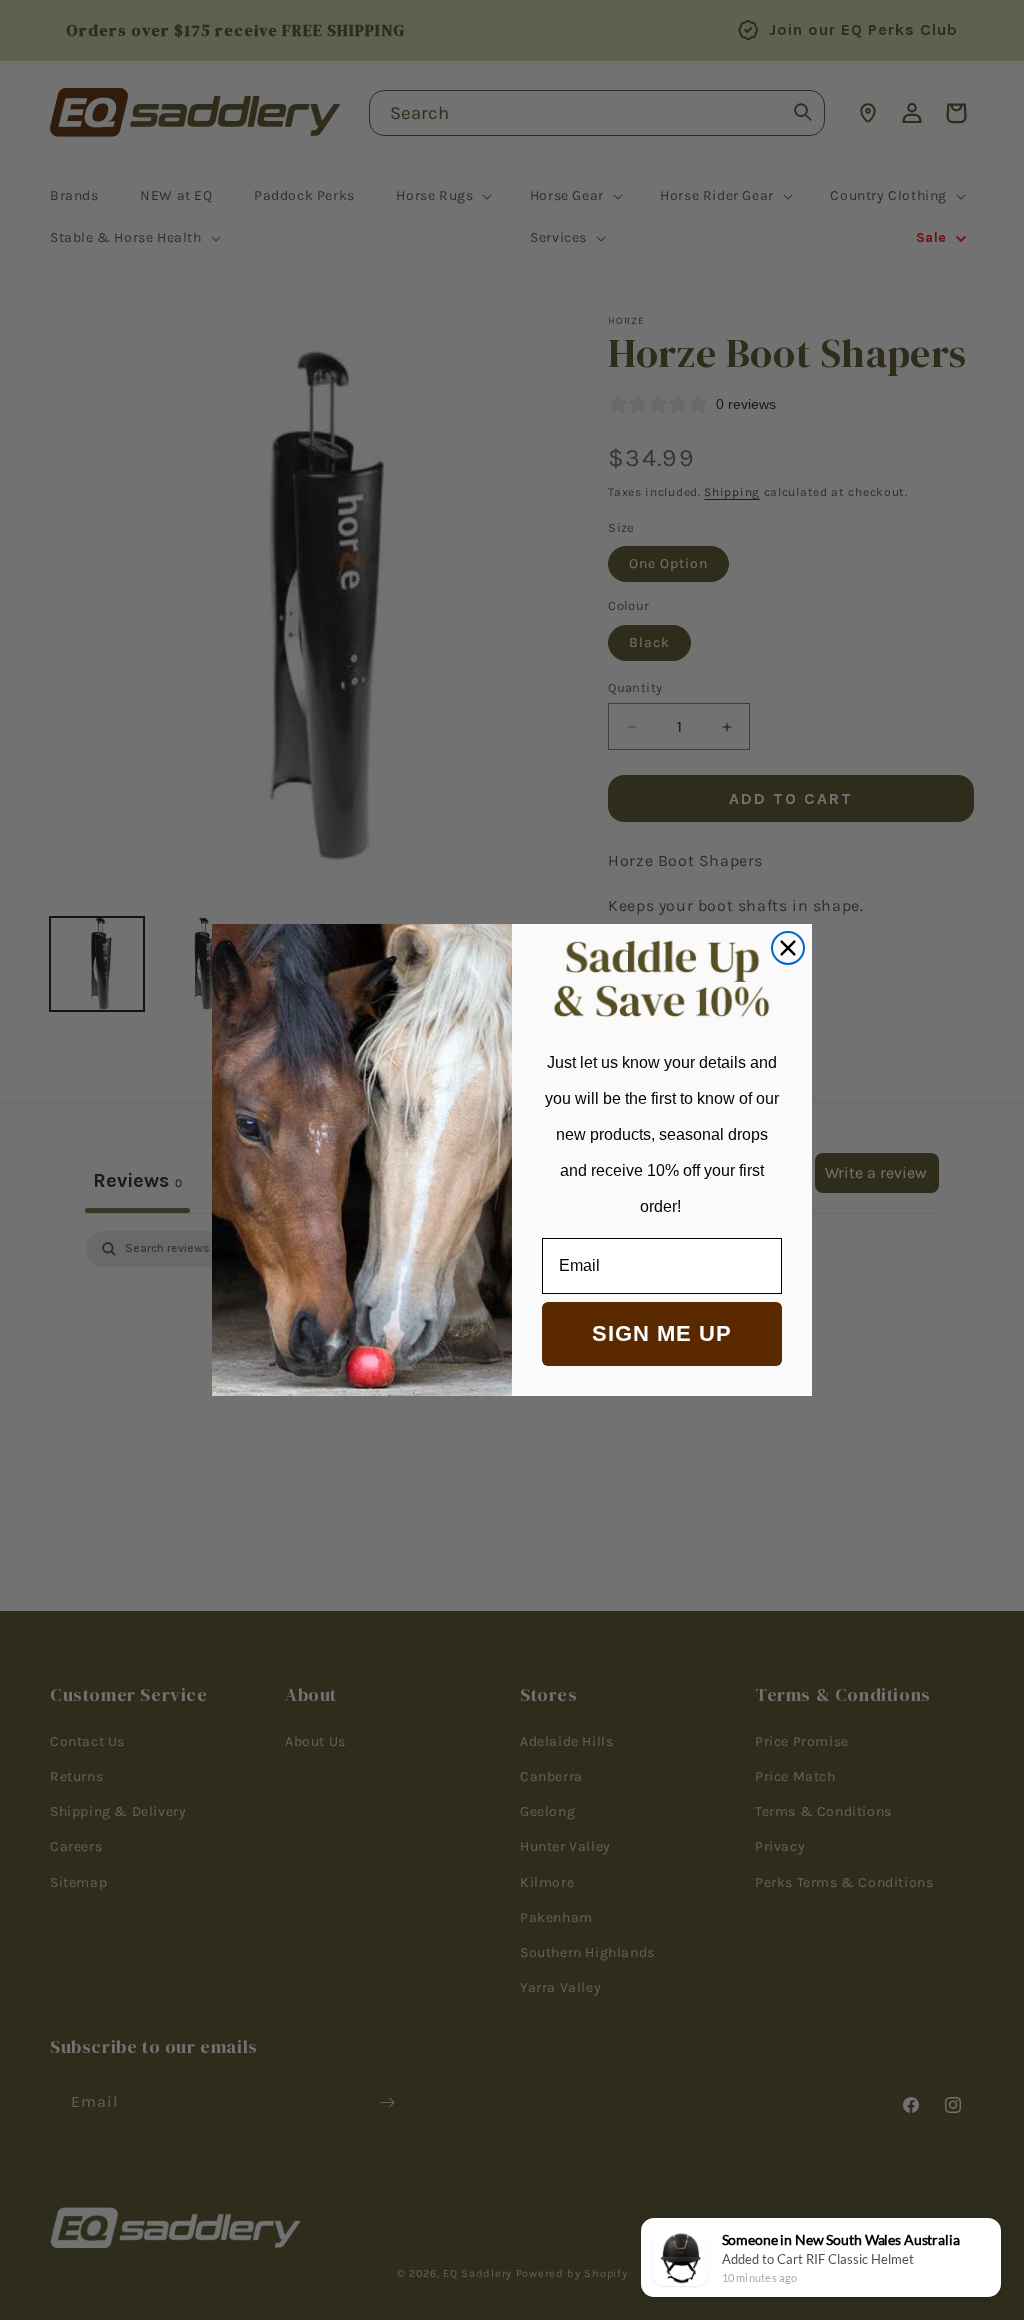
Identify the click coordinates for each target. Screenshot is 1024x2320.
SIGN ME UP (662, 1333)
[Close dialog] (788, 948)
